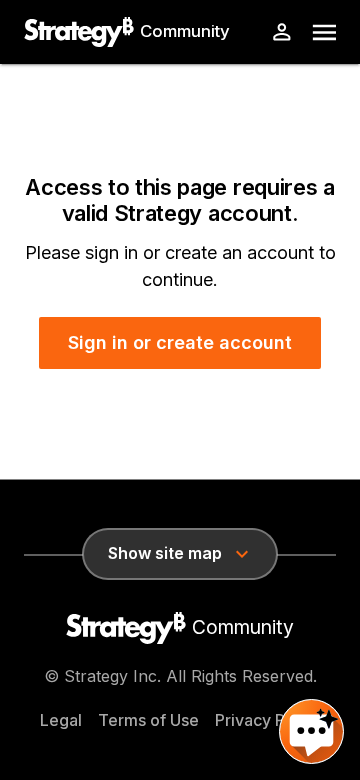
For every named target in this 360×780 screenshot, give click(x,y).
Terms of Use (148, 720)
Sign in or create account (180, 342)
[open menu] (324, 32)
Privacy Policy (268, 720)
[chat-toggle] (311, 731)
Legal (61, 720)
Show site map (165, 553)
